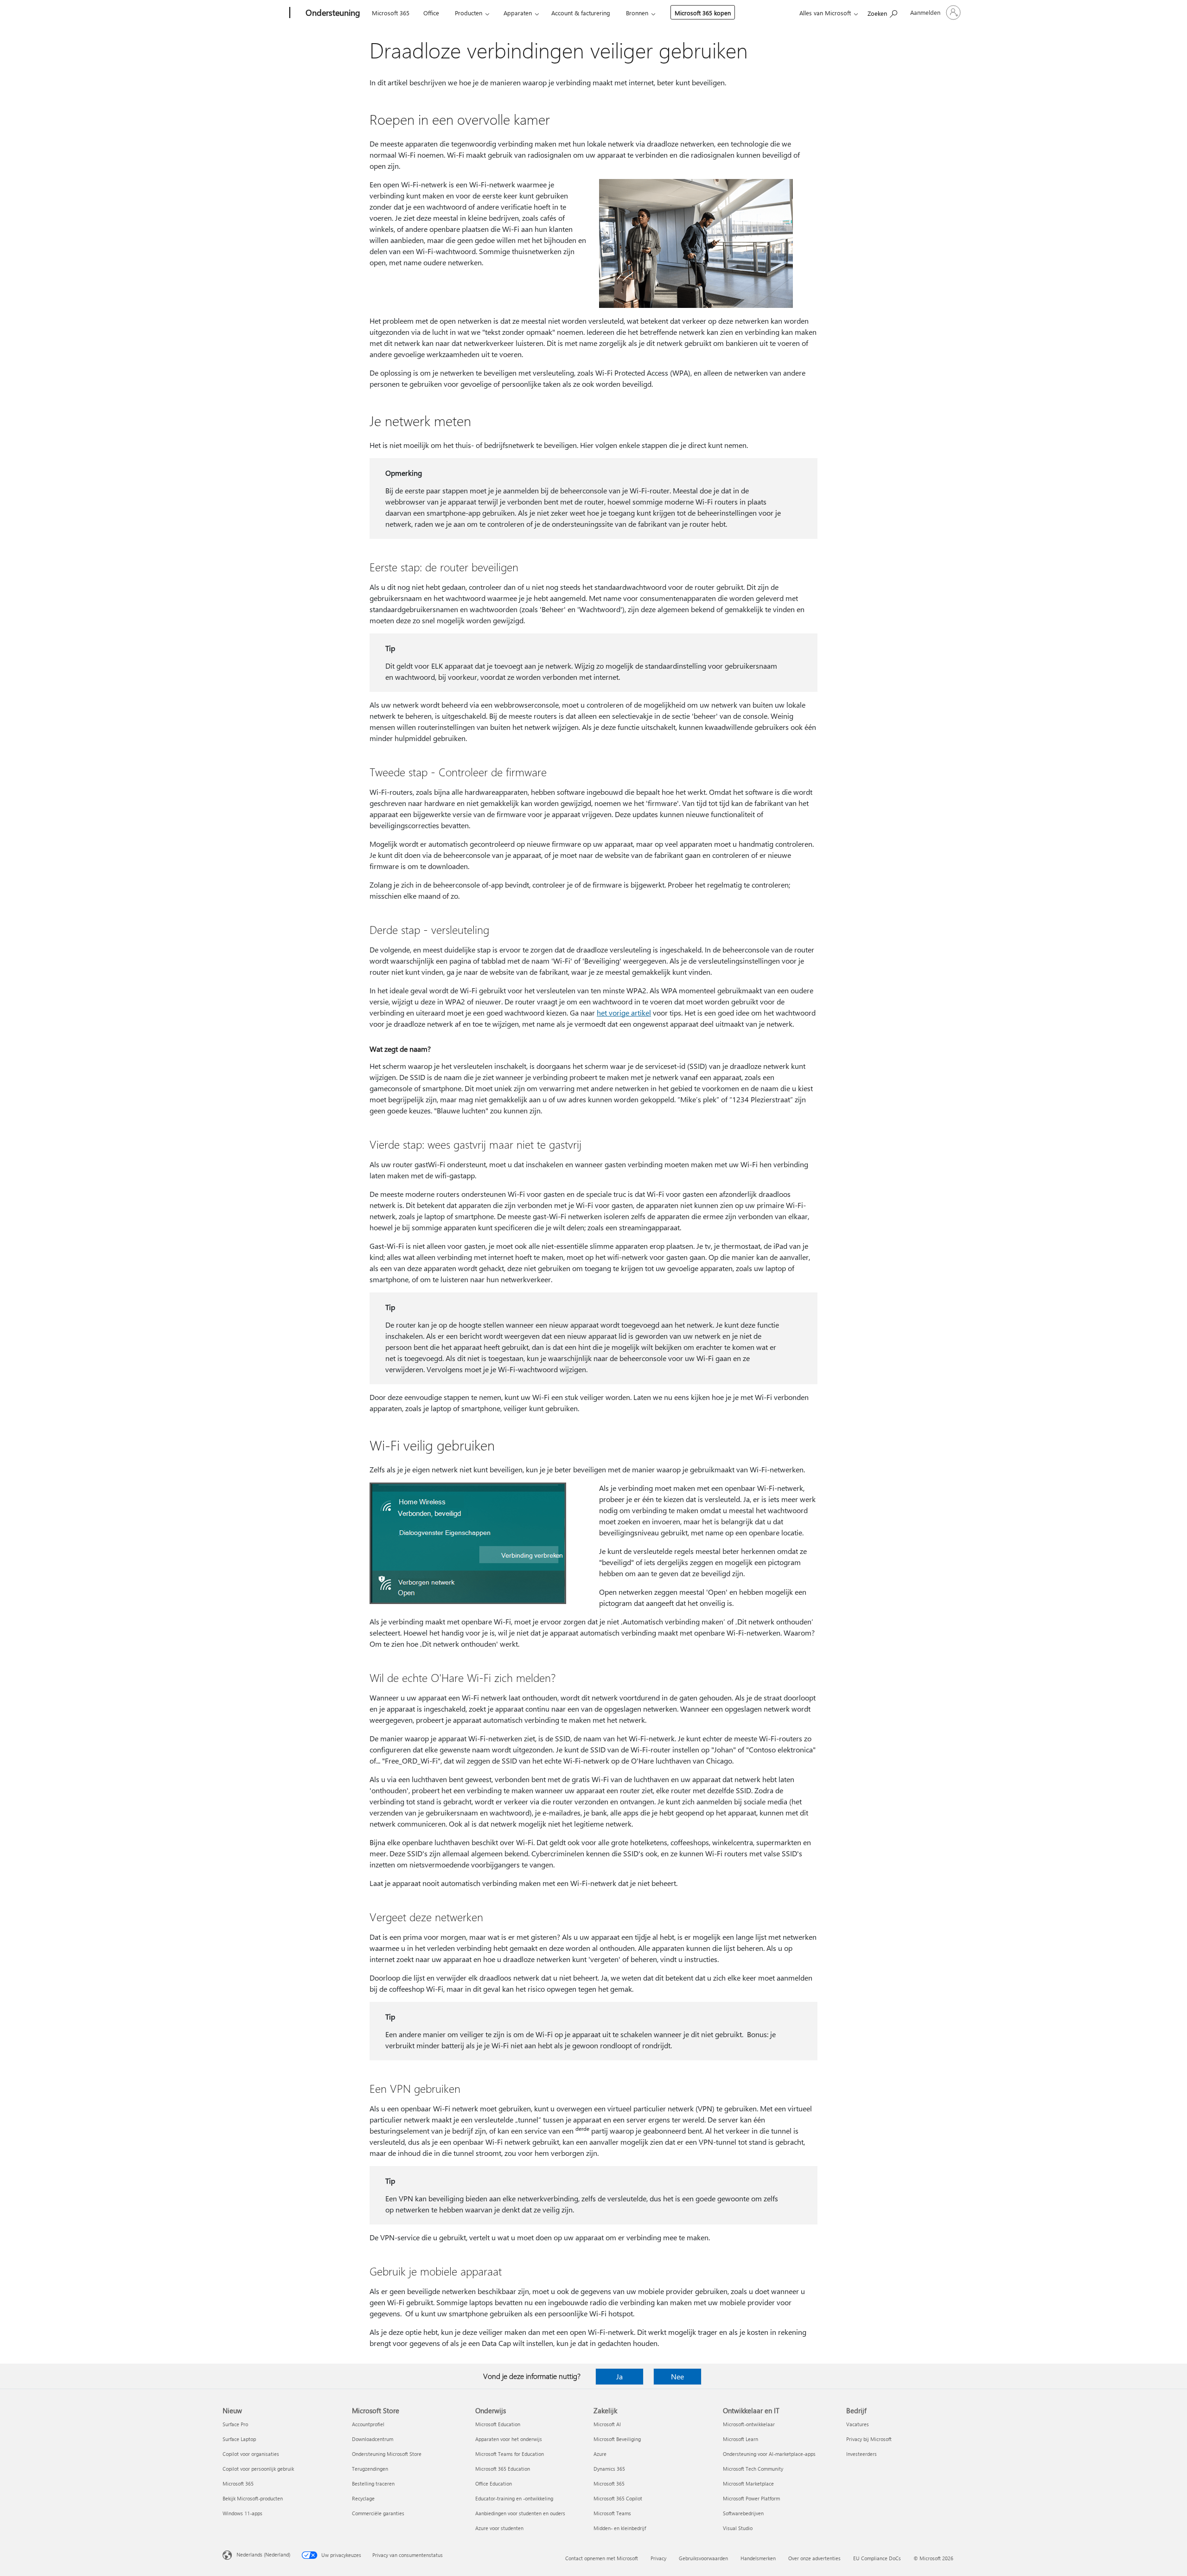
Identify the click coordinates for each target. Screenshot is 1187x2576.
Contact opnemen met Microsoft (602, 2558)
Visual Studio (738, 2528)
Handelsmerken (758, 2558)
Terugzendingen (370, 2469)
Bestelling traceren (373, 2483)
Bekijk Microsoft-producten (253, 2498)
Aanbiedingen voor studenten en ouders (520, 2513)
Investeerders (862, 2454)
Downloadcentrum (373, 2439)
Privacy (658, 2558)
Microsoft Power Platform (751, 2498)
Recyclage (363, 2498)
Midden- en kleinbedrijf (620, 2528)
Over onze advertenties (814, 2558)
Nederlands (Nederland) (263, 2554)
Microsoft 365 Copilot (618, 2498)
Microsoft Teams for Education (510, 2454)
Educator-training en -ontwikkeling (514, 2498)
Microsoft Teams (612, 2513)
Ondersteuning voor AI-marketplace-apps (769, 2454)
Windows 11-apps (243, 2513)
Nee (677, 2376)
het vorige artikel (624, 1013)
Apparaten (518, 13)
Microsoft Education (498, 2424)
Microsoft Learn (740, 2439)
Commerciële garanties (378, 2513)
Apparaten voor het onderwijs (509, 2439)
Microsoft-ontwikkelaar (749, 2424)
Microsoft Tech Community (753, 2469)
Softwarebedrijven (743, 2513)
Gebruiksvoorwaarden (703, 2558)
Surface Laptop (239, 2439)
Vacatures (858, 2424)
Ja (619, 2376)
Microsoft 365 (391, 13)
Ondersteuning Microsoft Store (387, 2454)
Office (431, 13)
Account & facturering (581, 13)
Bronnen (637, 13)
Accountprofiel (368, 2424)
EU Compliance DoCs (877, 2558)
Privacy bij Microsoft (869, 2439)
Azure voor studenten (499, 2528)
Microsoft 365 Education (503, 2469)
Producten (469, 13)
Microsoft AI (607, 2424)
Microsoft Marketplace (748, 2483)
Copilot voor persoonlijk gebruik (258, 2469)
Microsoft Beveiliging (617, 2439)
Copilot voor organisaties (251, 2454)
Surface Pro (235, 2424)
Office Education (494, 2483)
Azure (600, 2454)
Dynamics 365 (609, 2469)
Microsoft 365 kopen (703, 13)
